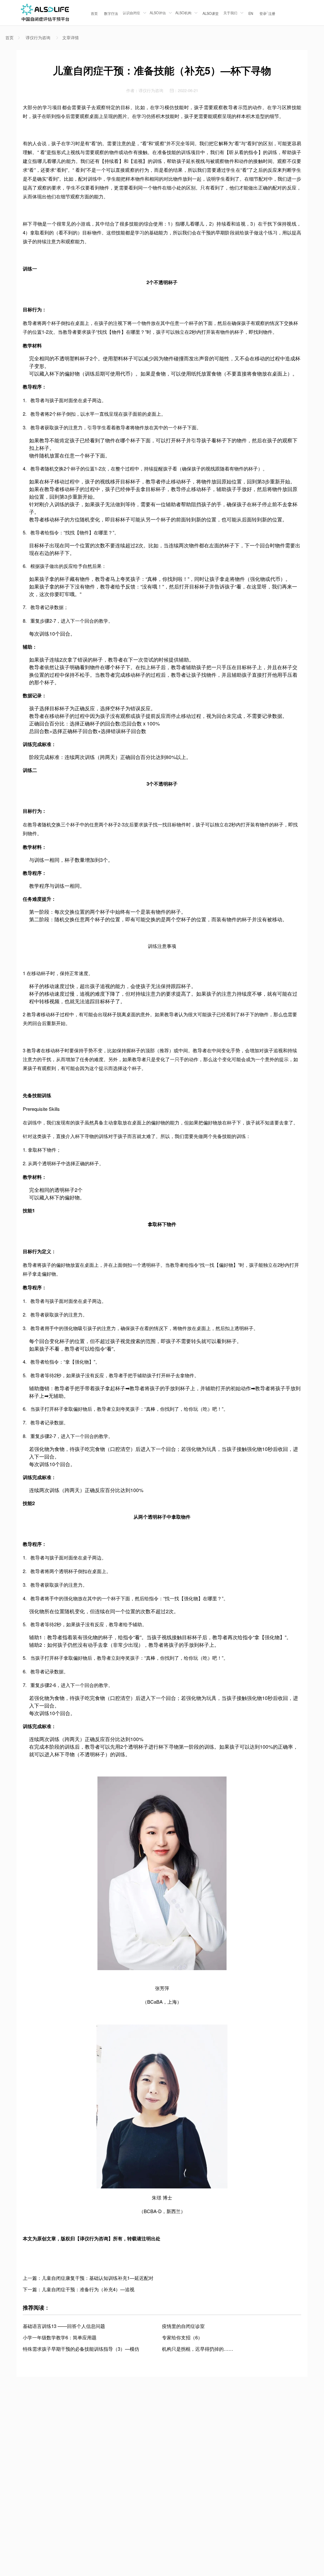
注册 (272, 13)
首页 (94, 13)
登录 (263, 13)
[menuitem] (94, 13)
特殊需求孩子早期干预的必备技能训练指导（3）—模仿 (81, 2349)
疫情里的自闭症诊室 (183, 2326)
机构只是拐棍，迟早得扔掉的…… (198, 2349)
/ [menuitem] (267, 13)
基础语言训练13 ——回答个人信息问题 (64, 2326)
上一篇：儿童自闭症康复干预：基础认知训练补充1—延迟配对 (88, 2278)
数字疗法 (111, 13)
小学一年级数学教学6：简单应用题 (60, 2337)
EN (251, 13)
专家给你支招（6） (182, 2337)
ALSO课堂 (211, 13)
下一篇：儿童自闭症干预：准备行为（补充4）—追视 (79, 2289)
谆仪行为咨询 (38, 38)
